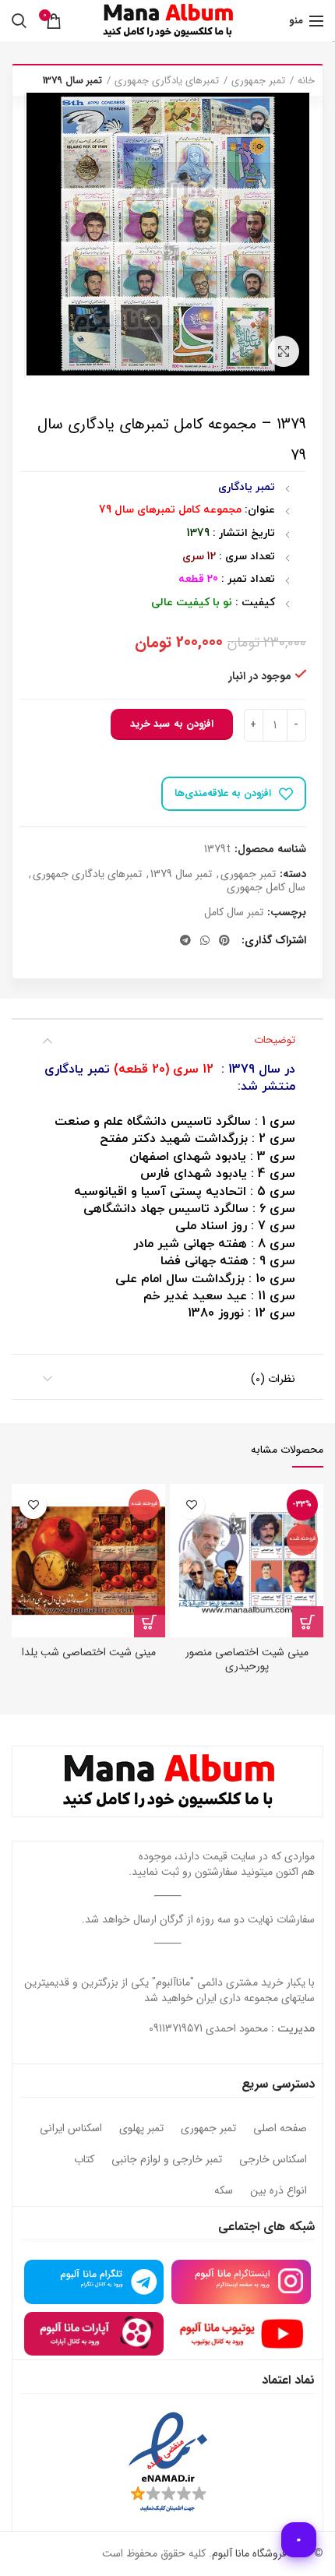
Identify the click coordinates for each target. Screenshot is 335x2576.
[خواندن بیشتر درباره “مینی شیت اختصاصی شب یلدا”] (150, 1622)
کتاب (84, 2160)
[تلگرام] (185, 940)
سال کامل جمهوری (266, 888)
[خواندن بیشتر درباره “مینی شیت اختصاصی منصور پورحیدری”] (308, 1622)
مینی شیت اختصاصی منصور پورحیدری (247, 1659)
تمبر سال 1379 (72, 81)
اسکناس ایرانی (71, 2129)
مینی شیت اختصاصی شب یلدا (89, 1652)
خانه (306, 81)
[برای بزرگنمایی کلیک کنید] (284, 351)
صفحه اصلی (280, 2129)
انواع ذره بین (279, 2191)
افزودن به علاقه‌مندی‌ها (223, 793)
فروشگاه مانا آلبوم (249, 2553)
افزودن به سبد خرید (172, 724)
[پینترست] (224, 940)
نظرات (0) (273, 1379)
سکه (224, 2191)
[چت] (299, 2540)
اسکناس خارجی (273, 2160)
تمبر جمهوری (258, 81)
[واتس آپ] (205, 940)
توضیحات (275, 1040)
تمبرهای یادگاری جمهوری (167, 81)
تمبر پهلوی (141, 2129)
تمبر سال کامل (234, 913)
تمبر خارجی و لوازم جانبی (167, 2160)
